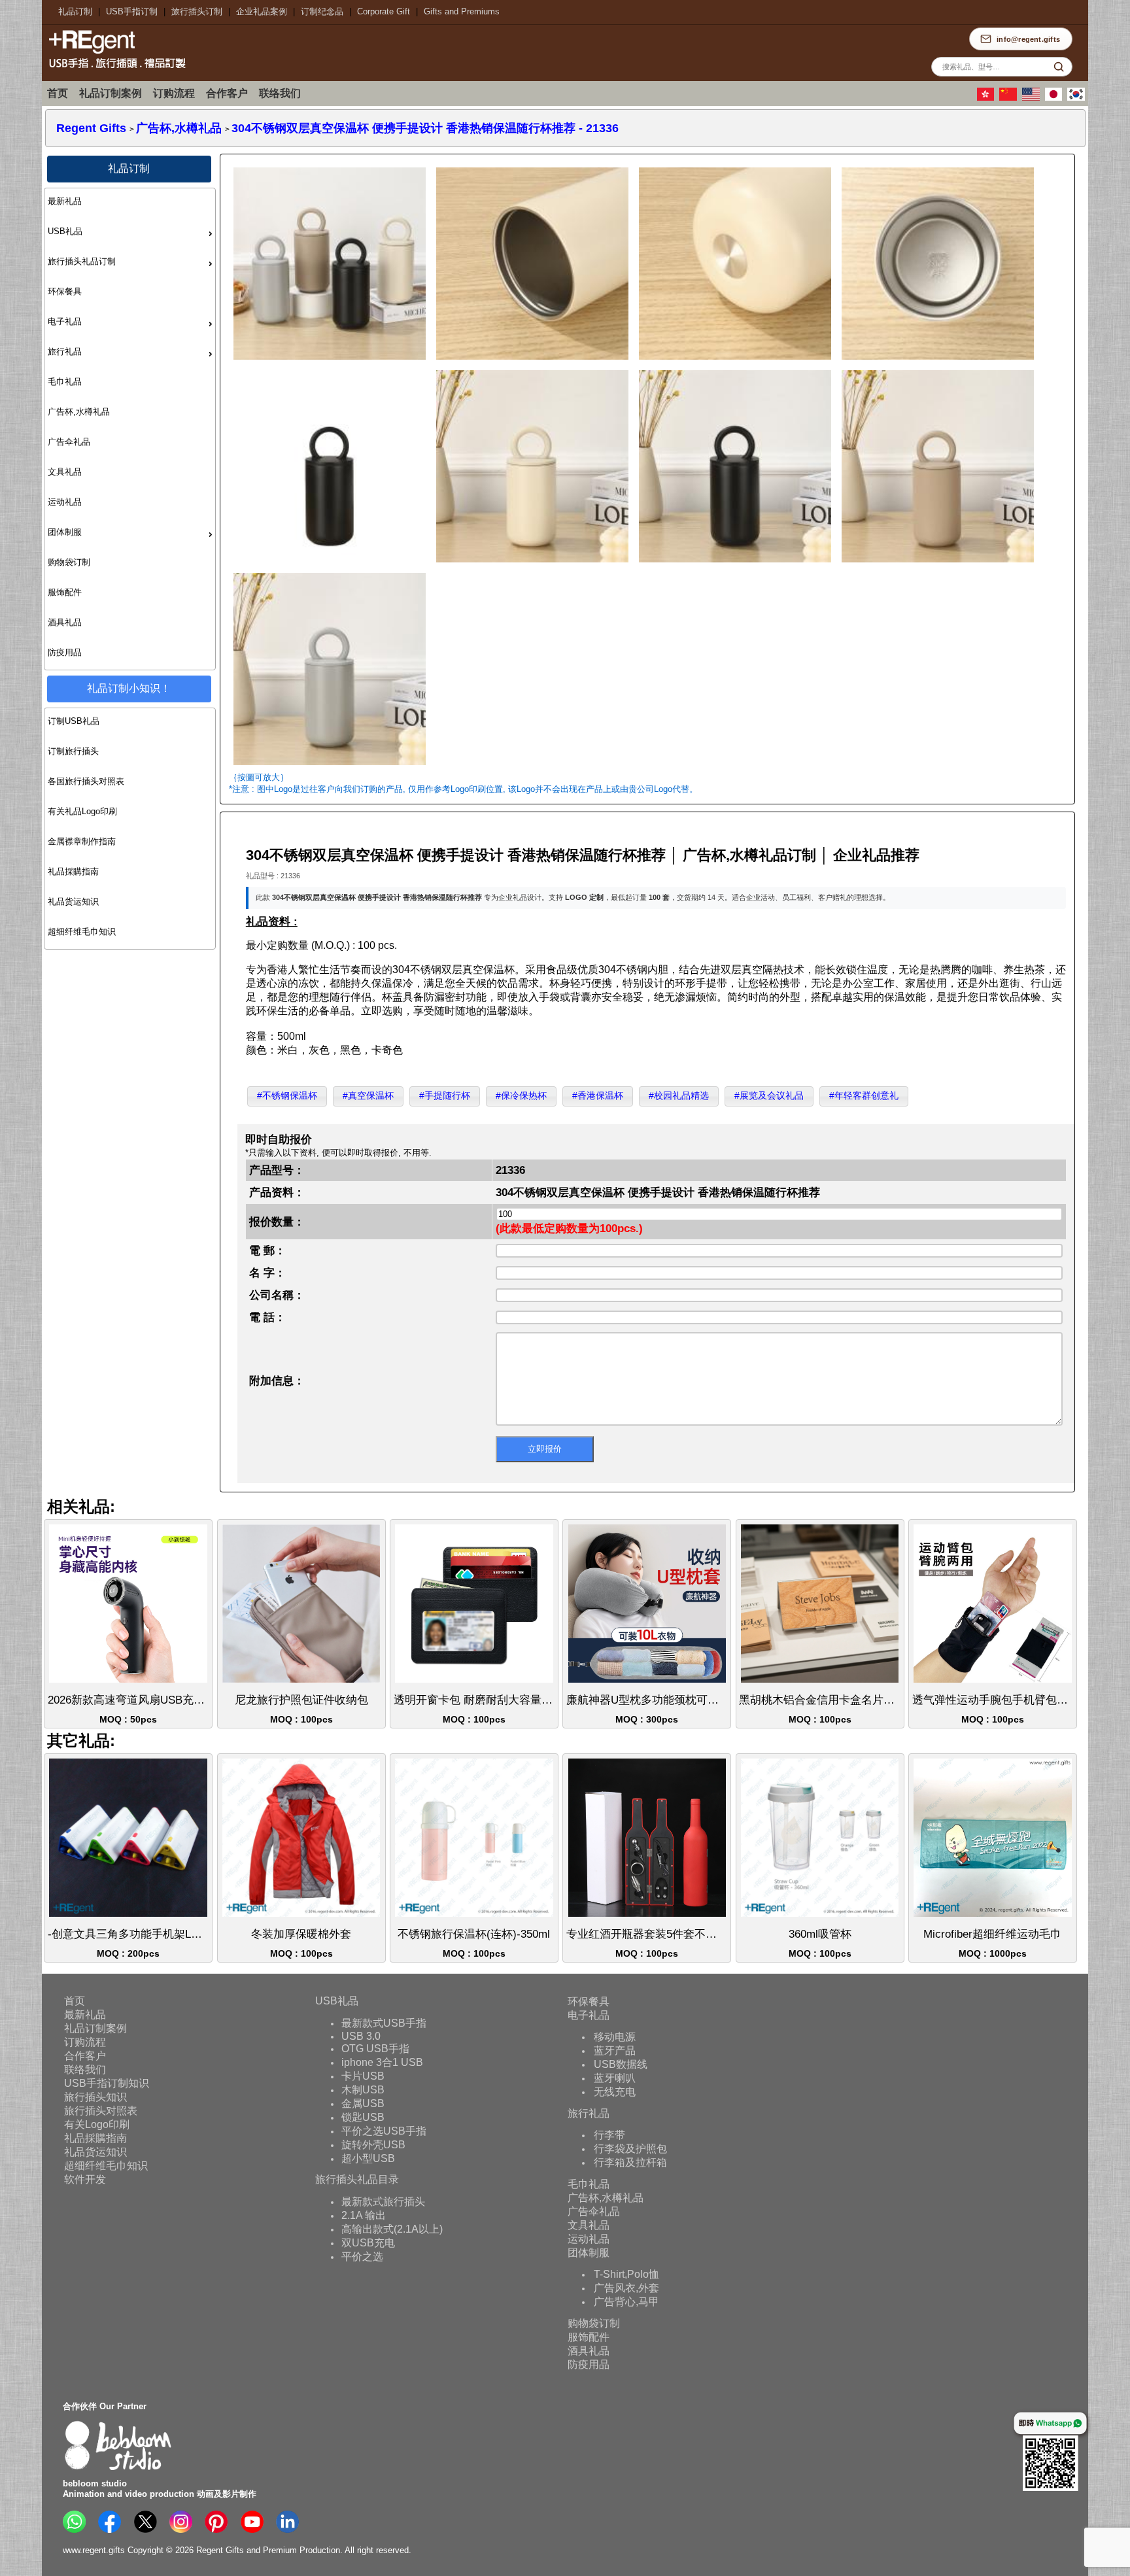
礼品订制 (75, 11)
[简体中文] (1010, 98)
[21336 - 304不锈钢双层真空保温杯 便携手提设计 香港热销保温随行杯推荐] (329, 362)
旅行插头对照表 (101, 2111)
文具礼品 (65, 472)
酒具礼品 (65, 622)
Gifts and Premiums (462, 11)
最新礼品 (65, 201)
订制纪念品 (322, 11)
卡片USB (363, 2075)
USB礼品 (65, 231)
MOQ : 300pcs (649, 1709)
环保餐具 (65, 291)
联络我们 (280, 93)
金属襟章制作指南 (82, 841)
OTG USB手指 (375, 2048)
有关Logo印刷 (97, 2124)
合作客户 (227, 93)
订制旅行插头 (73, 751)
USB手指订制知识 (107, 2083)
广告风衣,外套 (626, 2287)
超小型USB (368, 2158)
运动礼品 (65, 502)
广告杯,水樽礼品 (79, 412)
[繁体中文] (987, 98)
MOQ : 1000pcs (992, 1943)
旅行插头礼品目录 (357, 2179)
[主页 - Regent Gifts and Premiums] (114, 70)
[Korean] (1078, 98)
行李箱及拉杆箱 (630, 2162)
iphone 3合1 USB (382, 2062)
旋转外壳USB (373, 2144)
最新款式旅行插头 (383, 2201)
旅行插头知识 (95, 2097)
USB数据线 (621, 2064)
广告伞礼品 (69, 442)
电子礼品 (65, 321)
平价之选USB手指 (384, 2130)
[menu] (130, 429)
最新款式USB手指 (384, 2022)
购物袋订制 (69, 562)
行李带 (609, 2134)
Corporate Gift (384, 11)
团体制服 (65, 532)
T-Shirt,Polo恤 (626, 2274)
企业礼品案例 (262, 11)
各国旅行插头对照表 (86, 781)
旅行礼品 (65, 352)
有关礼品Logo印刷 (82, 811)
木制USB (363, 2089)
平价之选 (362, 2256)
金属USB (363, 2103)
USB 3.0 (361, 2035)
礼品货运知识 (73, 902)
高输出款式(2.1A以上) (392, 2228)
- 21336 (425, 128)
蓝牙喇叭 (615, 2077)
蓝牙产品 (615, 2050)
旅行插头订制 (197, 11)
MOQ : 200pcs (130, 1943)
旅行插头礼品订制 (82, 261)
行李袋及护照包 (630, 2148)
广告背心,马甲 (626, 2301)
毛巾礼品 (65, 382)
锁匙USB (363, 2117)
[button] (287, 1096)
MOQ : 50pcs (130, 1709)
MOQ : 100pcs (301, 1709)
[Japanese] (1055, 98)
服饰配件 (65, 592)
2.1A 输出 (364, 2215)
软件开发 (85, 2179)
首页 (58, 93)
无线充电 (615, 2091)
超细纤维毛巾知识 (82, 932)
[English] (1033, 98)
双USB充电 (368, 2242)
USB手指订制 (132, 11)
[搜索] (1059, 67)
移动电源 (615, 2036)
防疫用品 (65, 652)
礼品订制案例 (111, 93)
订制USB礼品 (74, 721)
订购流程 (174, 93)
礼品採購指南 (73, 871)
